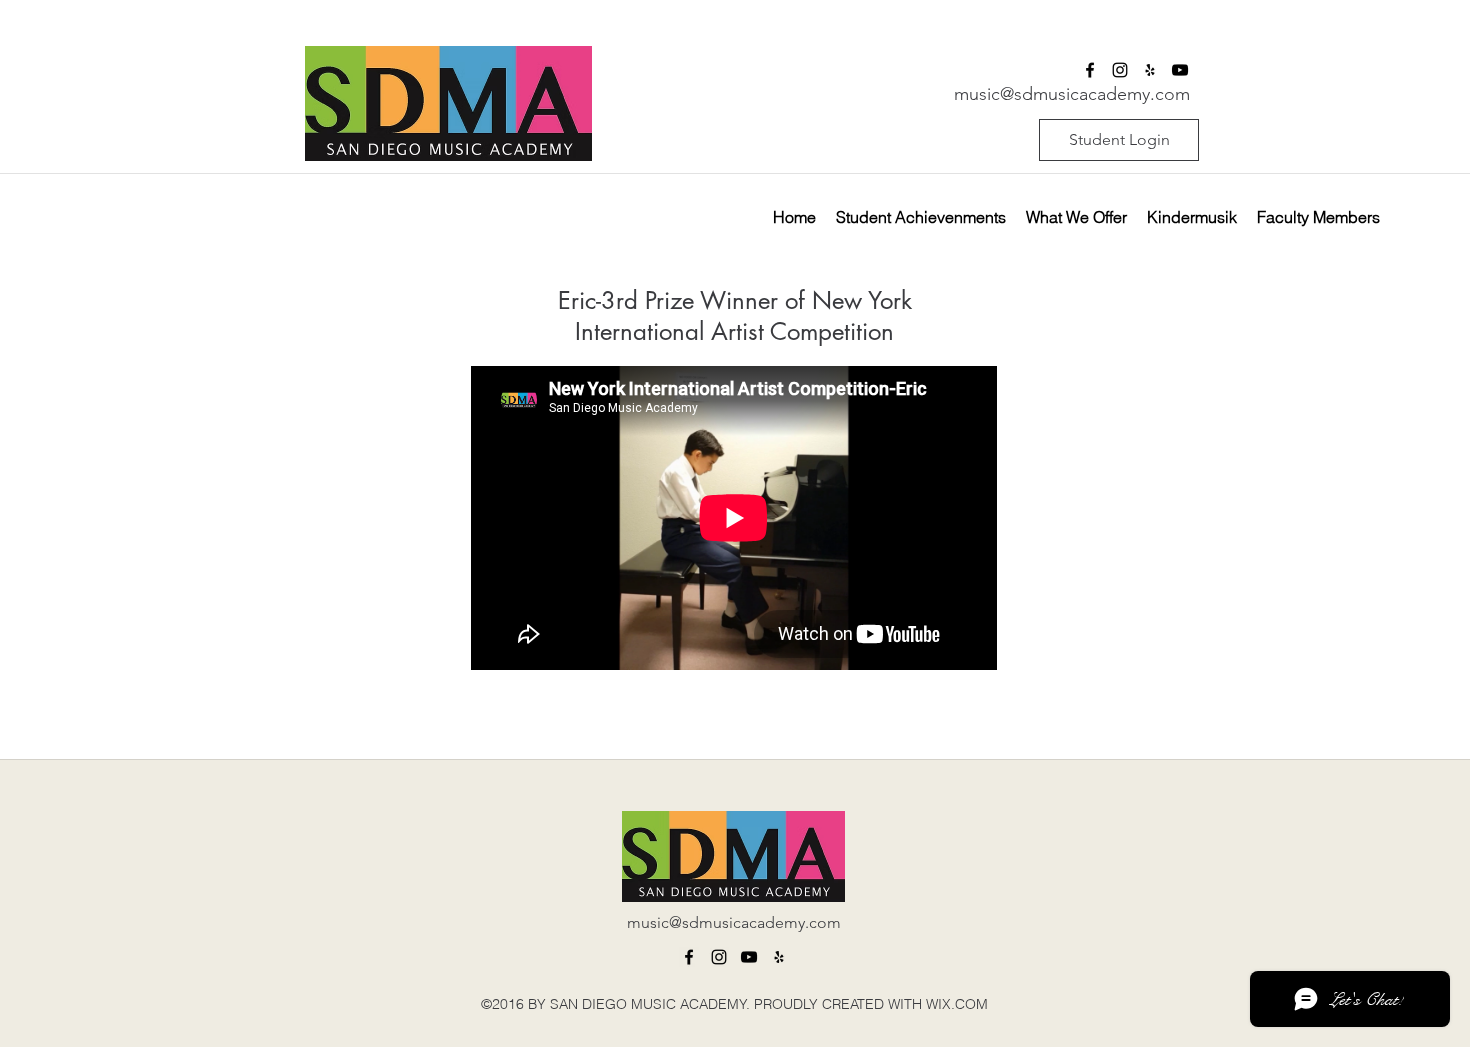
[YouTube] (749, 957)
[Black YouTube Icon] (1180, 70)
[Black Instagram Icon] (1120, 70)
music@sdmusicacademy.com (1072, 94)
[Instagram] (719, 957)
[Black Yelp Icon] (1150, 70)
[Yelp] (779, 957)
